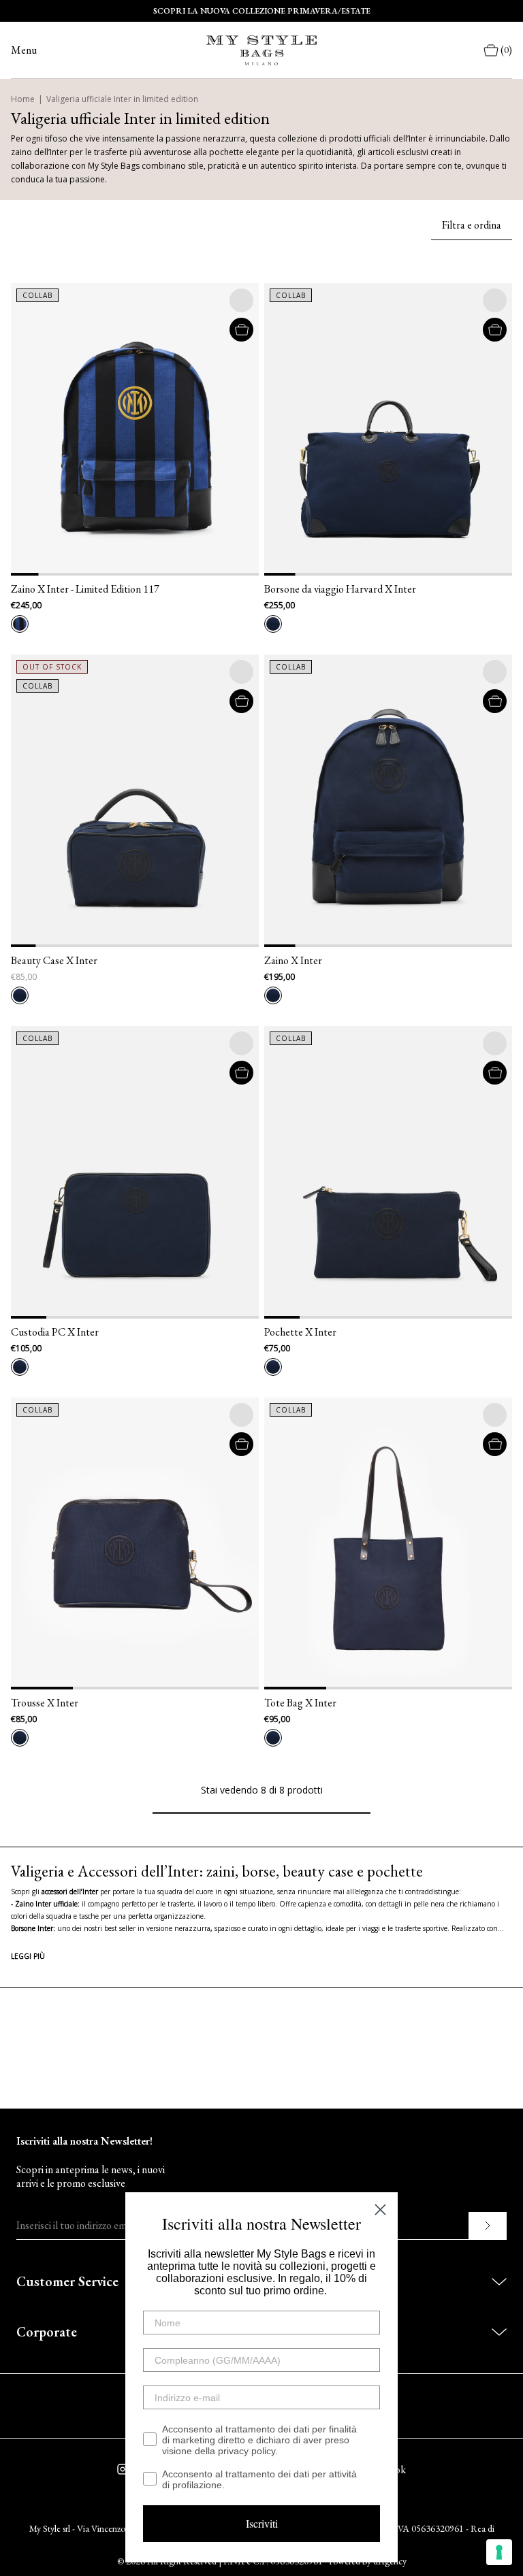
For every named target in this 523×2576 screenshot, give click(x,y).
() (506, 50)
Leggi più (28, 1956)
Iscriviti (262, 2523)
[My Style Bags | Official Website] (261, 50)
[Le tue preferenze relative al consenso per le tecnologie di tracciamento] (499, 2552)
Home (23, 99)
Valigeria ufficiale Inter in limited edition (122, 99)
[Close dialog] (380, 2210)
